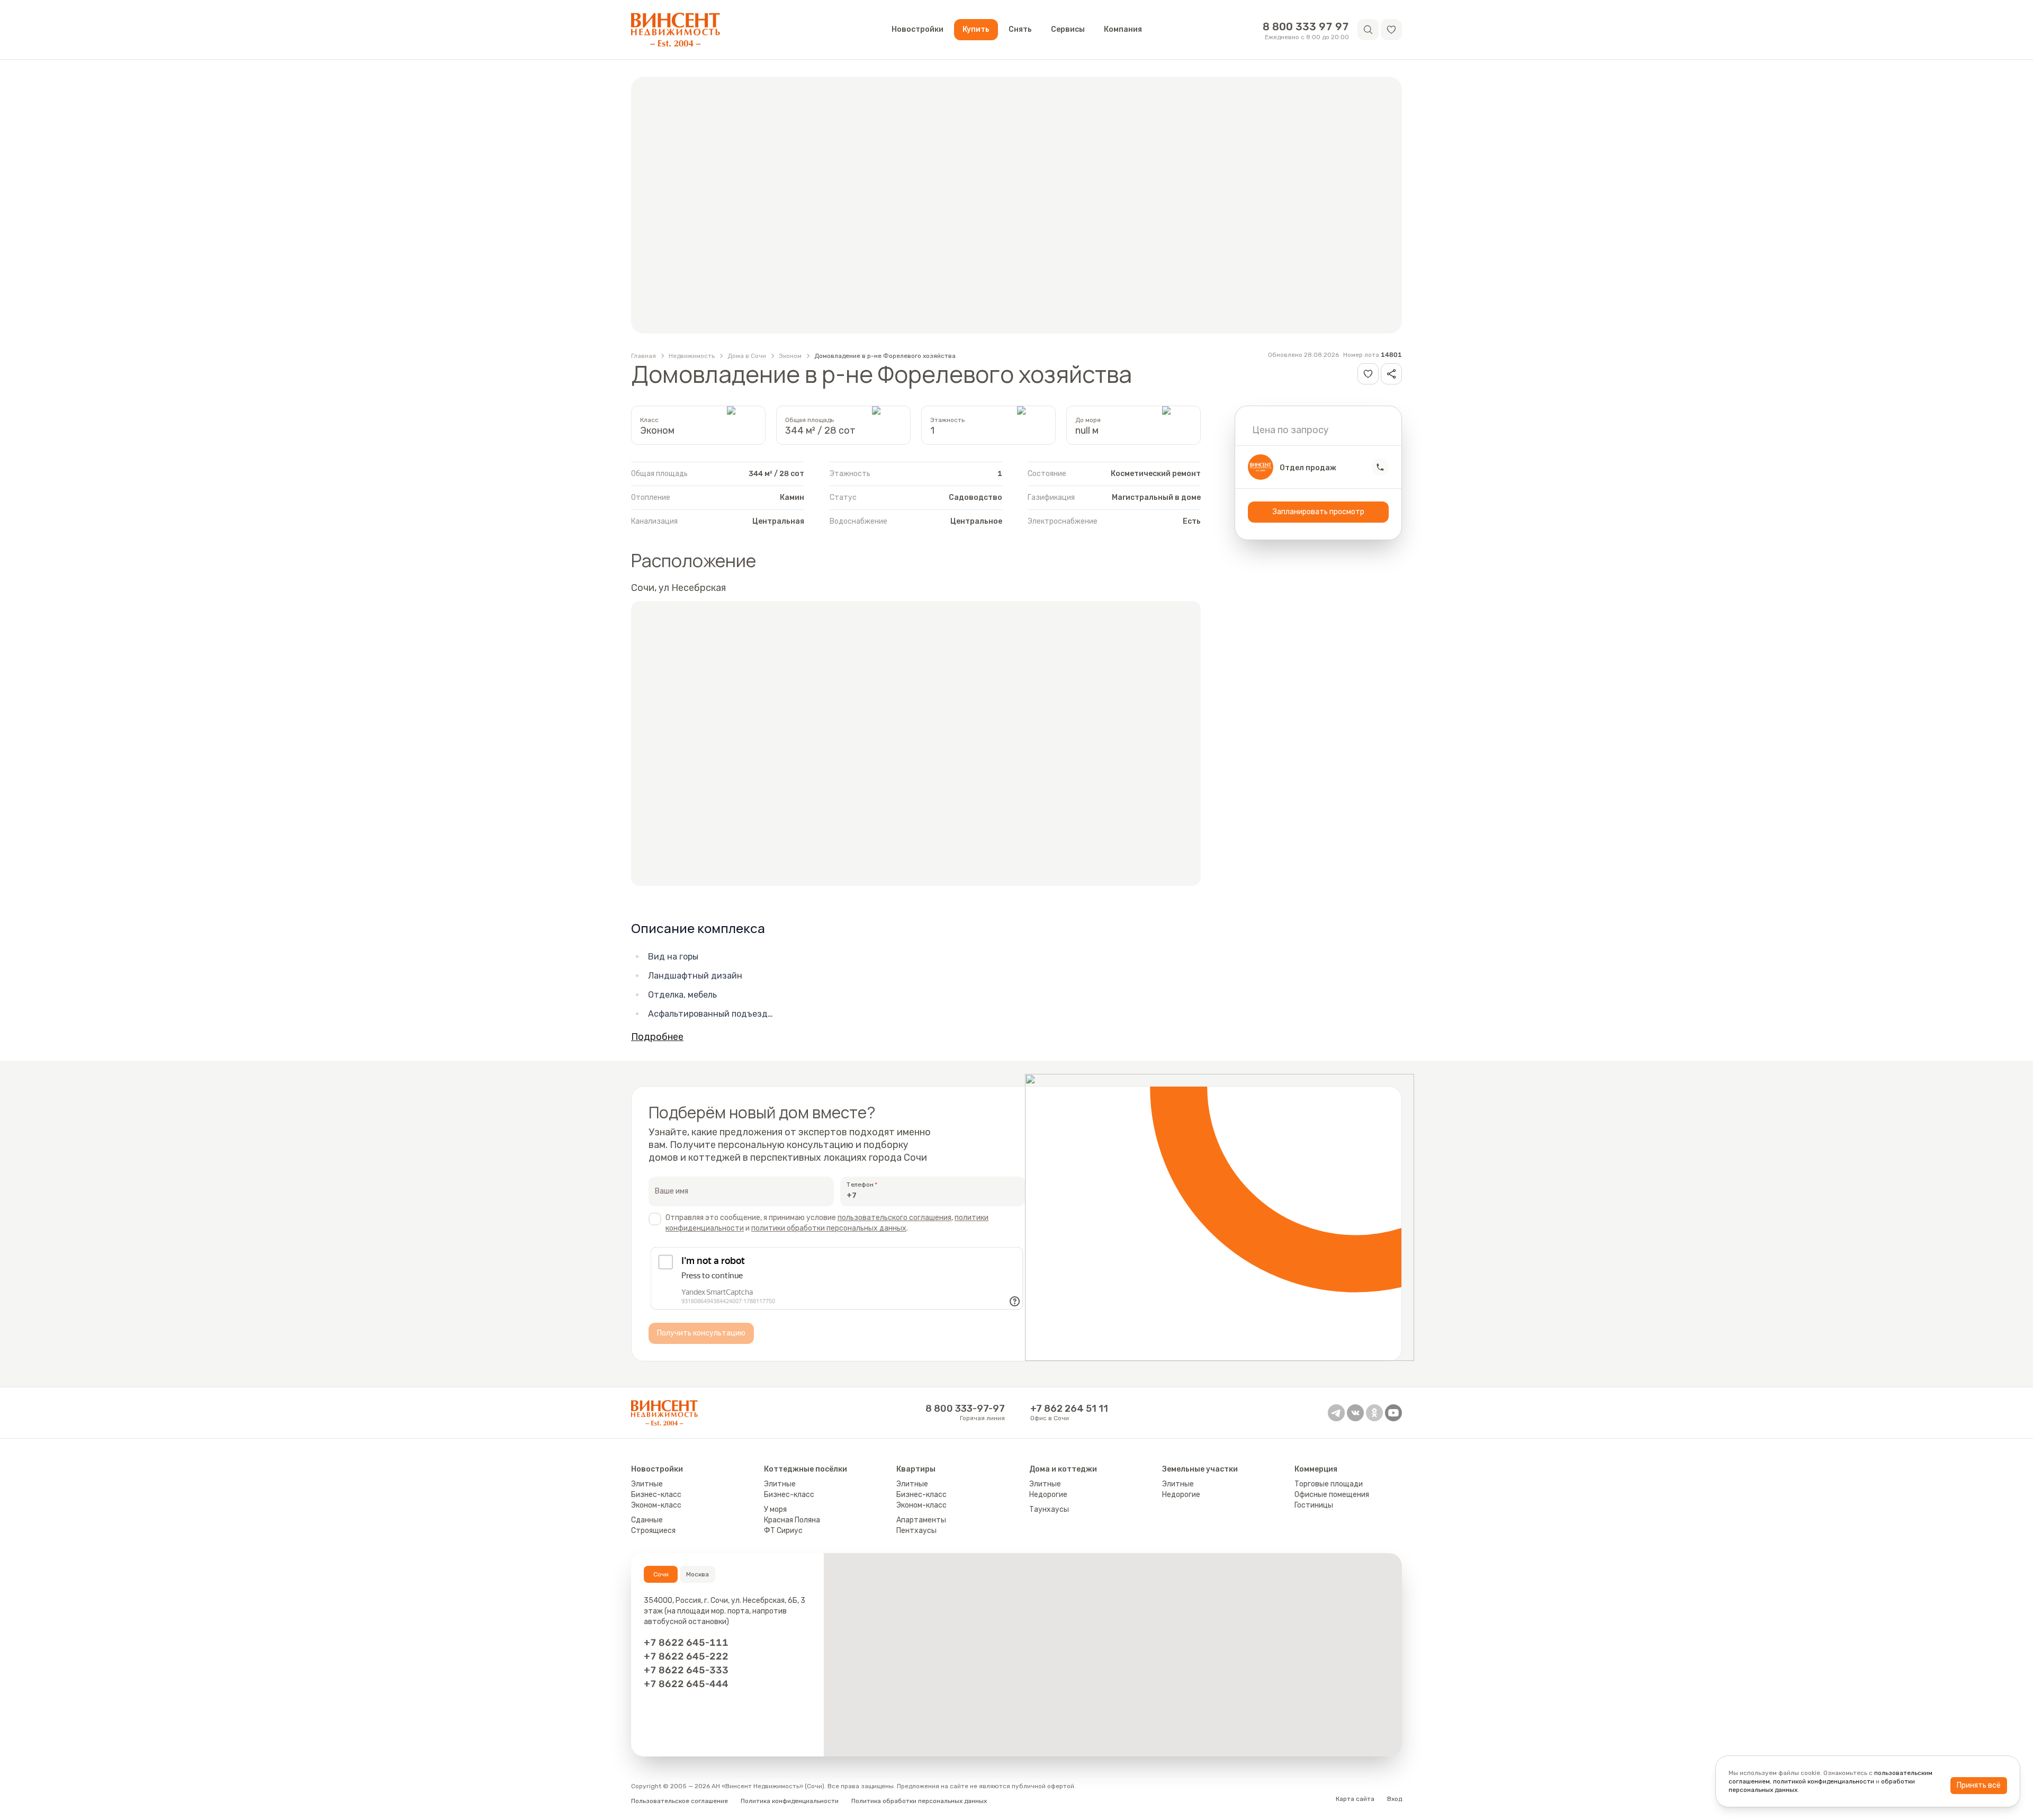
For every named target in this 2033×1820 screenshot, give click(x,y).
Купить (976, 29)
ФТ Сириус (783, 1531)
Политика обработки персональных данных (919, 1801)
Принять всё (1979, 1785)
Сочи (661, 1574)
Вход (1395, 1799)
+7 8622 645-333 (686, 1670)
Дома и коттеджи (1063, 1469)
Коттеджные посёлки (806, 1469)
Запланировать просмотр (1319, 512)
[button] (1391, 30)
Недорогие (1048, 1495)
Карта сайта (1355, 1799)
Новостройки (917, 29)
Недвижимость (692, 356)
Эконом (790, 356)
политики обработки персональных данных (829, 1228)
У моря (775, 1509)
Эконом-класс (656, 1505)
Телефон (860, 1185)
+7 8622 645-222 (686, 1656)
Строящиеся (653, 1531)
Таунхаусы (1049, 1509)
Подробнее (657, 1037)
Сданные (647, 1520)
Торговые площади (1329, 1484)
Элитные (647, 1484)
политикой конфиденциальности (1824, 1781)
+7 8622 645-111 (686, 1643)
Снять (1020, 29)
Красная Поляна (792, 1520)
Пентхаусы (916, 1531)
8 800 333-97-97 (965, 1409)
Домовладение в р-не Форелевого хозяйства (885, 356)
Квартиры (916, 1469)
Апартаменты (921, 1520)
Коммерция (1316, 1469)
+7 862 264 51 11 (1069, 1409)
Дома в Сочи (747, 356)
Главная (644, 356)
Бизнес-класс (656, 1495)
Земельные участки (1200, 1469)
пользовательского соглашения (894, 1218)
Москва (698, 1574)
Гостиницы (1314, 1505)
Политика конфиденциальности (790, 1801)
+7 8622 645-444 (686, 1684)
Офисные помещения (1332, 1495)
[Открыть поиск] (1368, 30)
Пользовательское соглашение (680, 1801)
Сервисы (1068, 29)
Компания (1123, 29)
